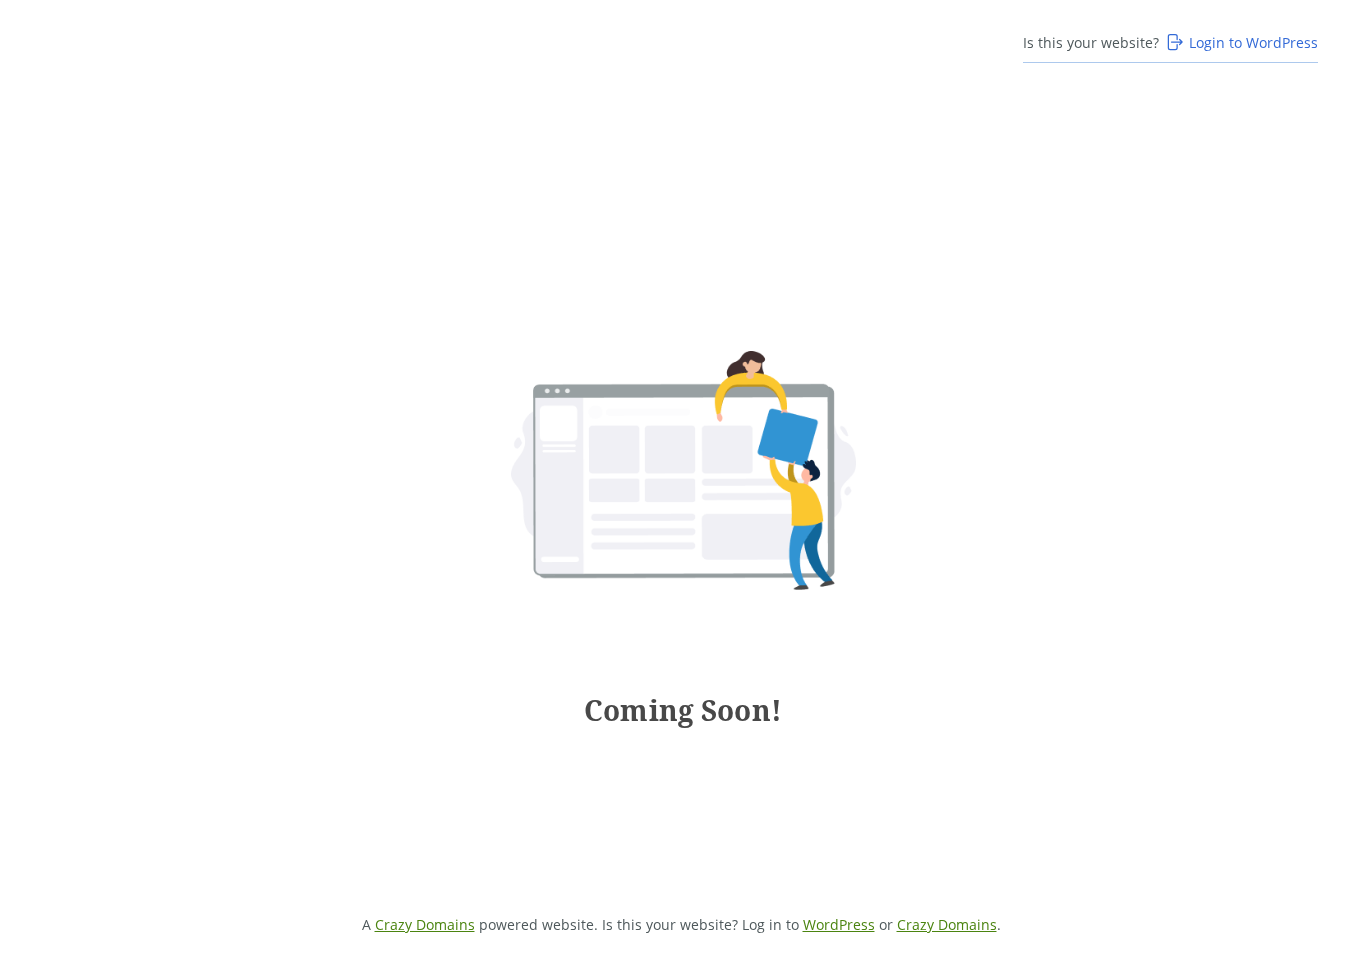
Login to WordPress (1253, 42)
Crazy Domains (425, 924)
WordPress (839, 924)
